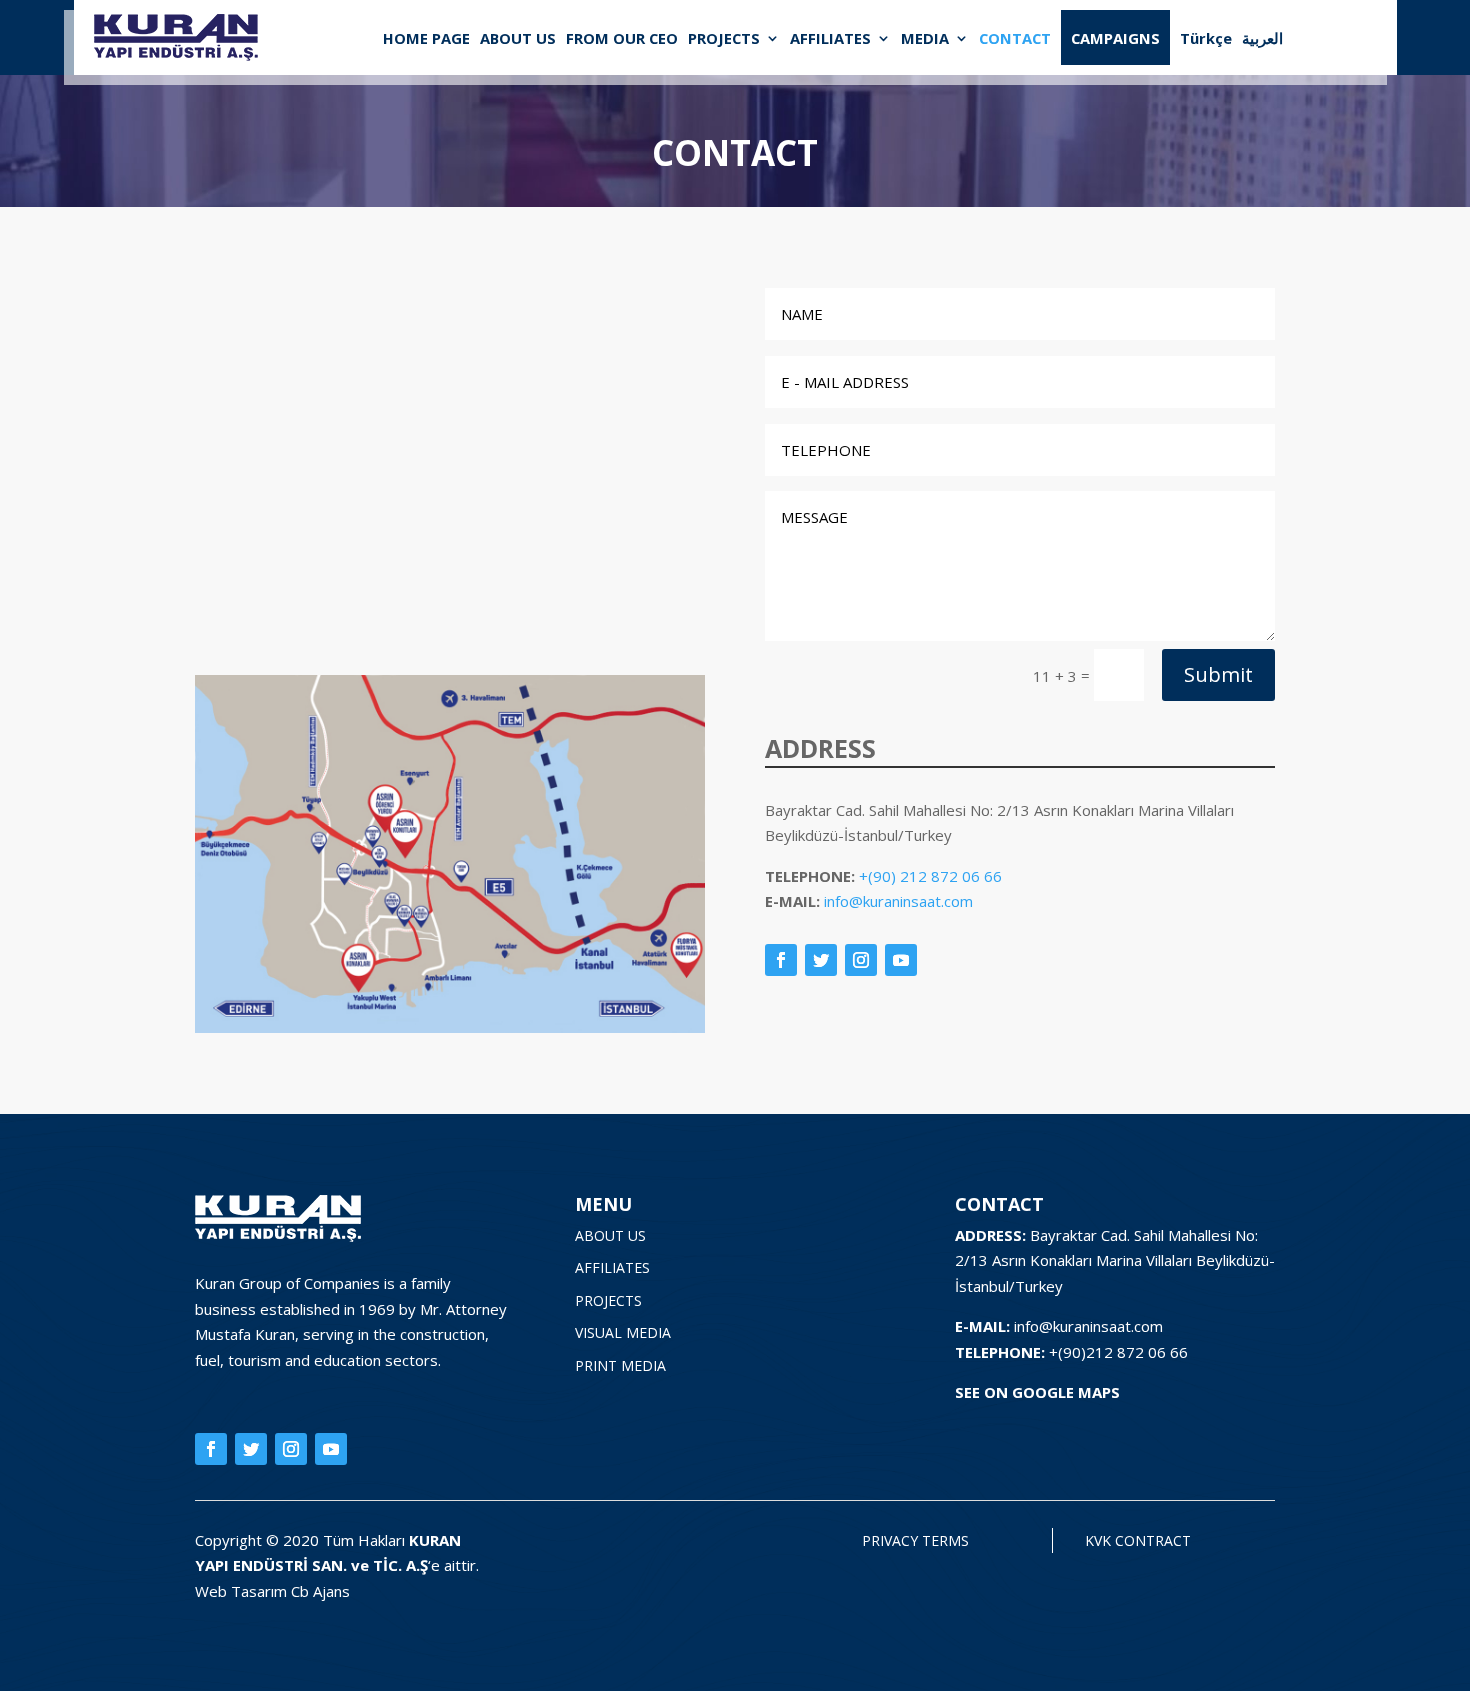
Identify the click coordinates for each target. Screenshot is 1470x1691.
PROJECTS (724, 38)
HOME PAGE (426, 38)
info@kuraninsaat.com (898, 901)
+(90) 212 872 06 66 (930, 876)
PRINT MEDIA (620, 1365)
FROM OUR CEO (622, 38)
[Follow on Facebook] (781, 960)
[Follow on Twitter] (821, 960)
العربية (1262, 38)
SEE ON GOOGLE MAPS (1037, 1392)
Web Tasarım (243, 1591)
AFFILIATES (830, 38)
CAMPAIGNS (1115, 38)
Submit (1218, 674)
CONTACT (1015, 38)
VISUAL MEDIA (623, 1332)
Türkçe (1206, 38)
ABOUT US (518, 38)
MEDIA (925, 38)
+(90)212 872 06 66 (1118, 1352)
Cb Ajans (320, 1591)
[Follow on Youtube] (901, 960)
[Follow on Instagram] (861, 960)
